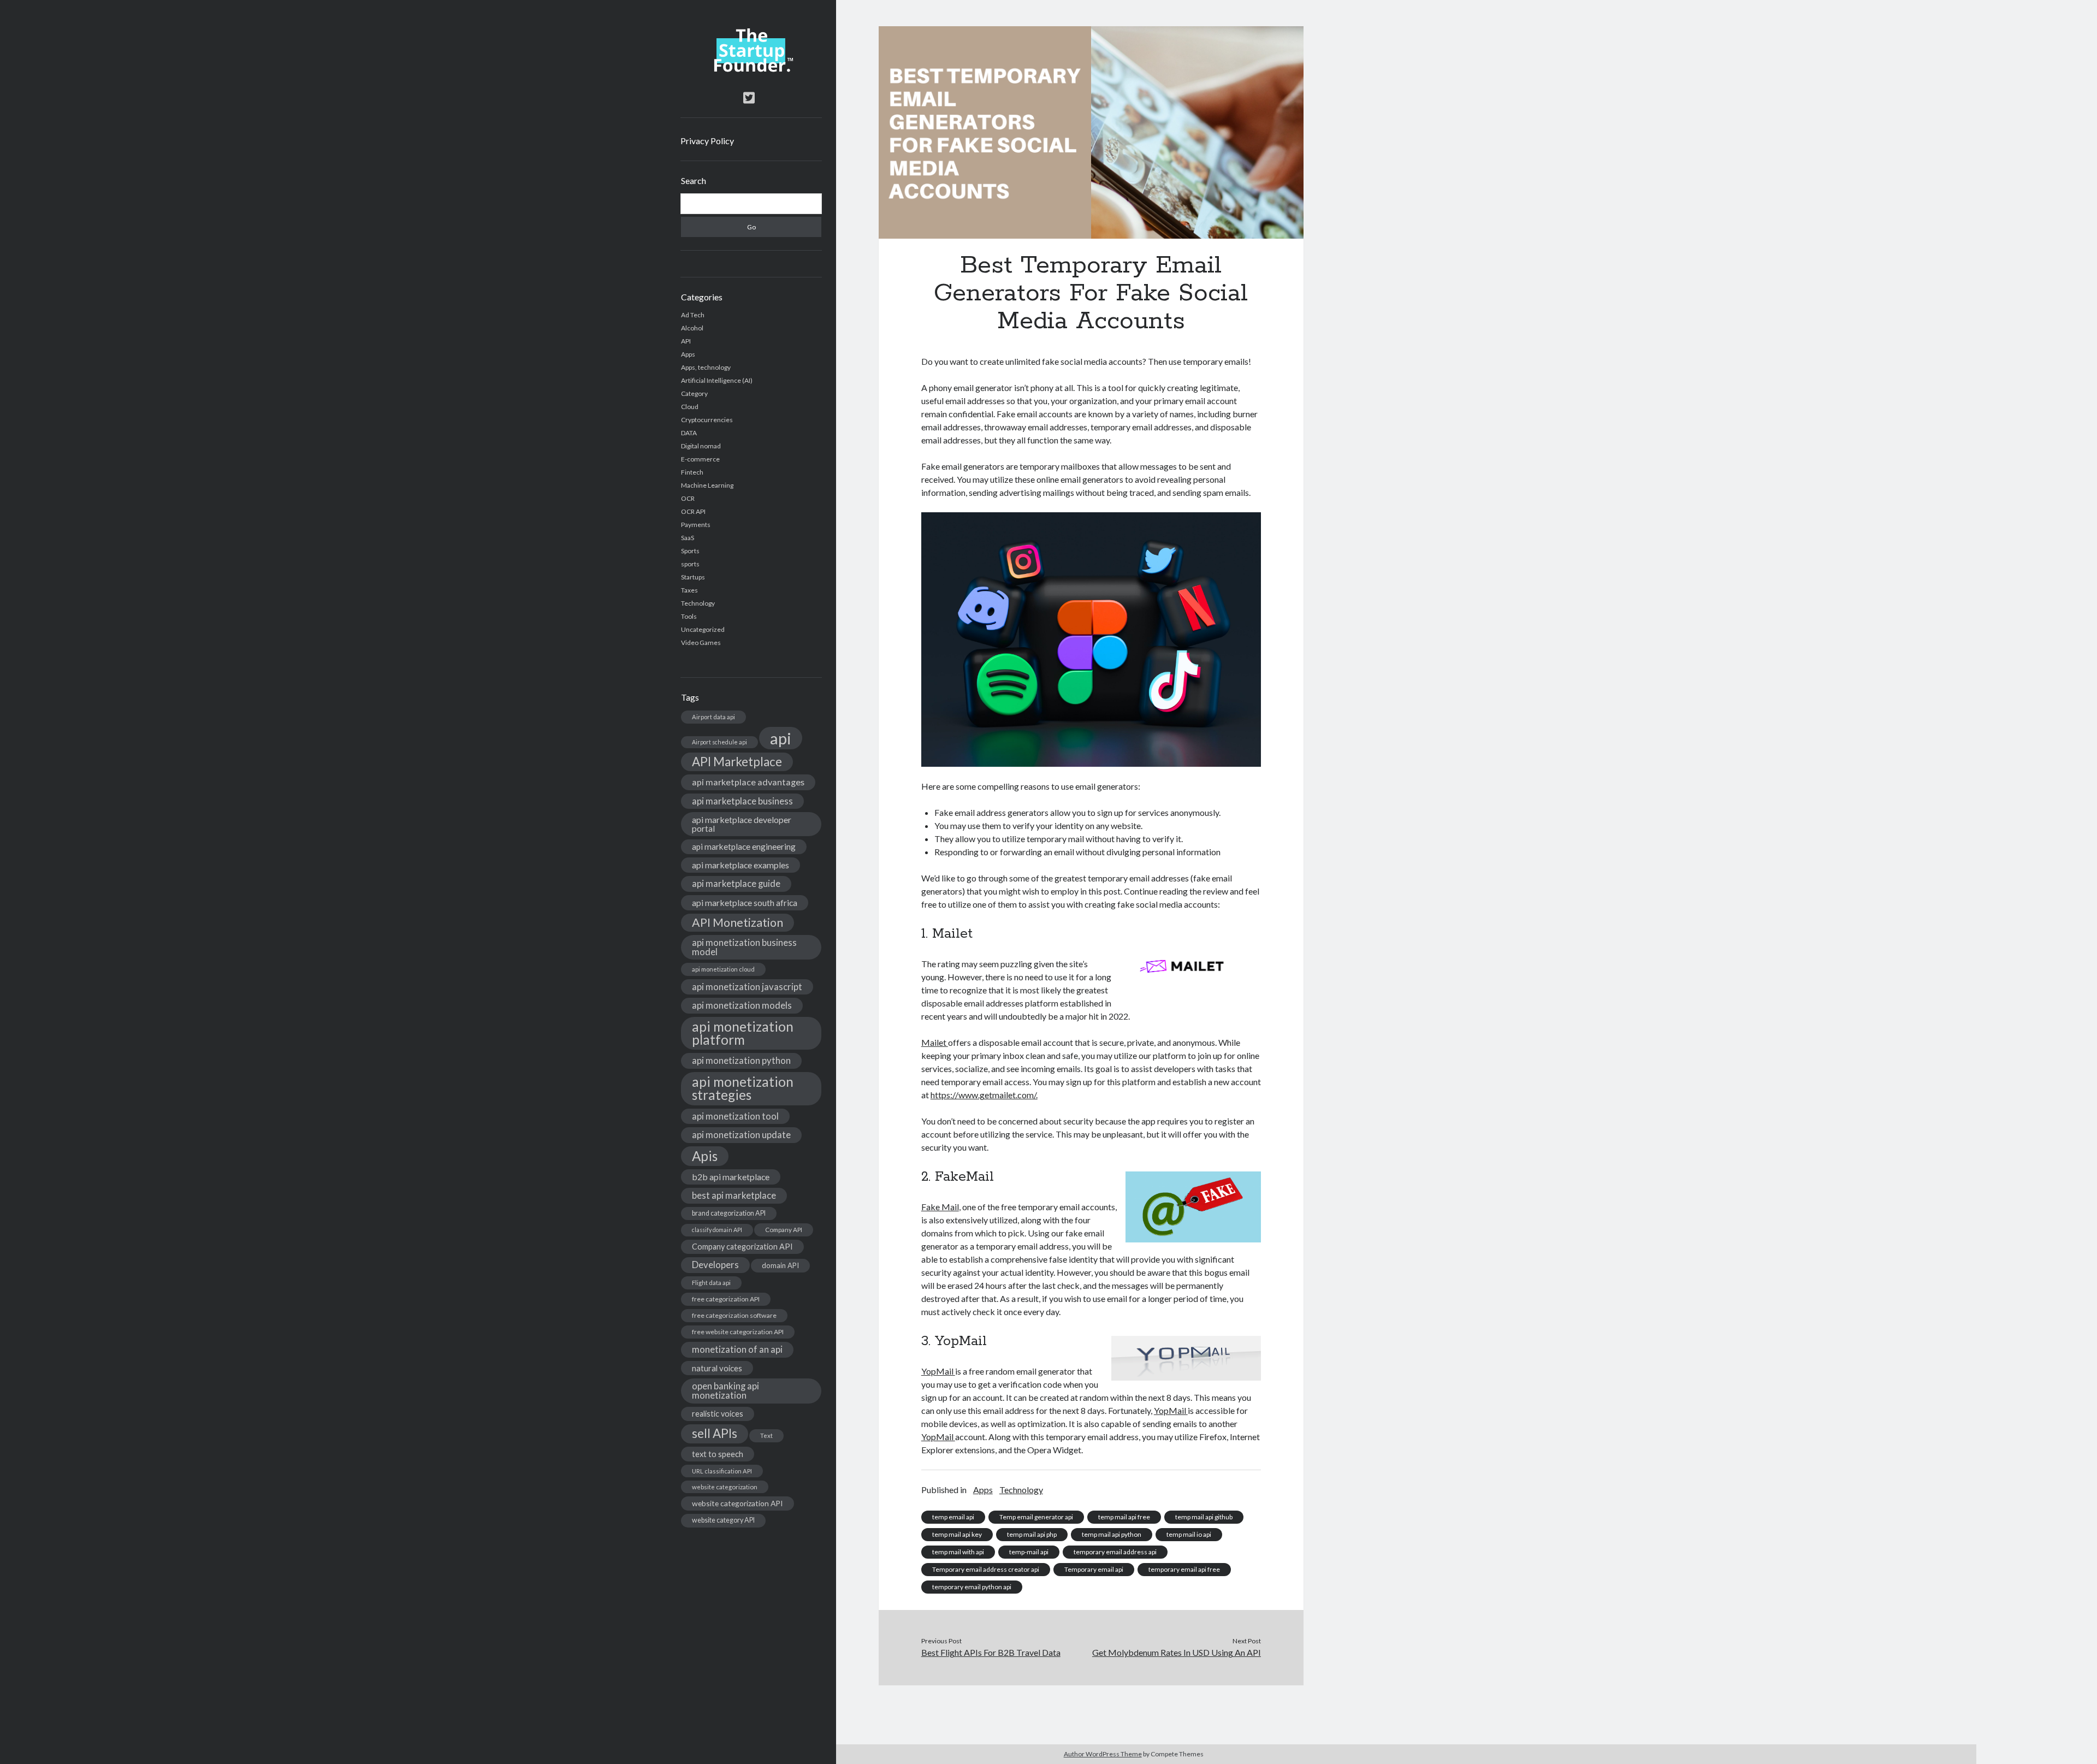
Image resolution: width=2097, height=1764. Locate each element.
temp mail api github (1204, 1517)
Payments (696, 525)
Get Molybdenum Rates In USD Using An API (1177, 1652)
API (686, 341)
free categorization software (734, 1315)
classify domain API (717, 1230)
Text (766, 1436)
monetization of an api (737, 1349)
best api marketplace (734, 1195)
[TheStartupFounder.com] (751, 69)
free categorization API (726, 1299)
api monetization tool (735, 1116)
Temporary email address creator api (986, 1569)
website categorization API (737, 1503)
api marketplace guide (736, 883)
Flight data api (711, 1283)
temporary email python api (972, 1587)
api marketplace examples (741, 865)
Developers (715, 1265)
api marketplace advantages (748, 782)
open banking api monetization (725, 1390)
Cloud (690, 407)
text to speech (718, 1454)
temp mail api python (1112, 1534)
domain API (780, 1265)
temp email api (953, 1517)
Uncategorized (703, 629)
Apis (705, 1156)
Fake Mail (940, 1207)
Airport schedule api (719, 742)
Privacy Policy (707, 141)
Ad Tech (693, 315)
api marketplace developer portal (742, 824)
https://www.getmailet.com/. (984, 1095)
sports (690, 564)
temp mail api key (957, 1534)
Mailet (935, 1042)
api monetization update (741, 1135)
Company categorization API (742, 1247)
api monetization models (742, 1005)
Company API (784, 1230)
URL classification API (722, 1471)
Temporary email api (1094, 1569)
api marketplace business (742, 801)
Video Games (701, 643)
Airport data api (713, 717)
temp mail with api (958, 1552)
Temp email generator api (1036, 1517)
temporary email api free (1184, 1569)
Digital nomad (701, 446)
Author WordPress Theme (1103, 1754)
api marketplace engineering (744, 847)
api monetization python (741, 1060)
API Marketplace (737, 762)
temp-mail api (1029, 1552)
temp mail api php (1032, 1534)
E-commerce (700, 459)
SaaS (688, 538)
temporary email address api (1115, 1552)
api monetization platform (743, 1033)
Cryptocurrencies (707, 420)
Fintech (692, 472)
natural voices (717, 1368)
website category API (723, 1520)
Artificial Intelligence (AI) (717, 380)
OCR (688, 498)
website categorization (725, 1487)
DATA (689, 433)
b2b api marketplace (731, 1177)
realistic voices (718, 1414)
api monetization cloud (723, 969)
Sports (690, 551)
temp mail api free (1124, 1517)
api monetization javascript (747, 987)
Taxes (689, 590)
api (781, 738)
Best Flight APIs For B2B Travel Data (991, 1652)
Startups (693, 577)
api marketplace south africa (745, 902)
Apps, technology (706, 367)
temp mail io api (1189, 1534)
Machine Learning (707, 485)
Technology (698, 603)
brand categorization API (729, 1213)
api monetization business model (744, 947)
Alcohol (692, 328)
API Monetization (737, 922)
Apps (688, 354)
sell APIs (715, 1433)
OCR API (693, 511)
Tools (689, 616)
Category (694, 393)
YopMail (938, 1371)
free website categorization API (738, 1332)
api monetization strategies (743, 1088)
